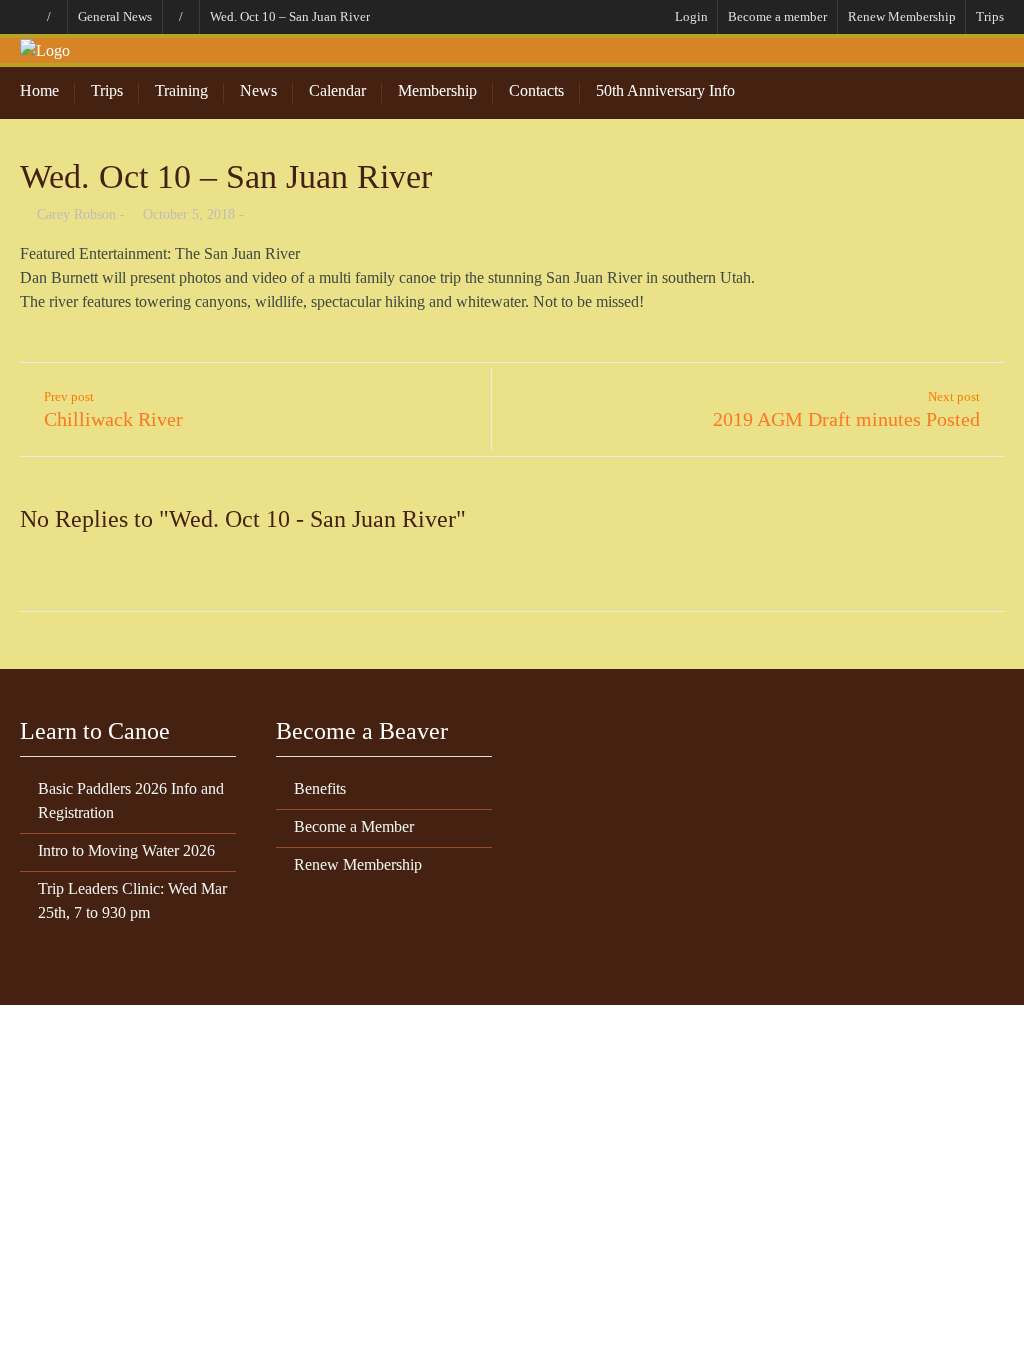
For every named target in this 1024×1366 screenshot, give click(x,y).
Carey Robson (76, 214)
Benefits (320, 788)
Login (691, 16)
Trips (990, 16)
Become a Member (354, 826)
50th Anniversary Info (665, 90)
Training (181, 90)
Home (39, 90)
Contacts (536, 90)
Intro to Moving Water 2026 (126, 850)
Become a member (777, 16)
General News (115, 16)
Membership (437, 90)
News (258, 90)
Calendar (337, 90)
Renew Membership (902, 16)
